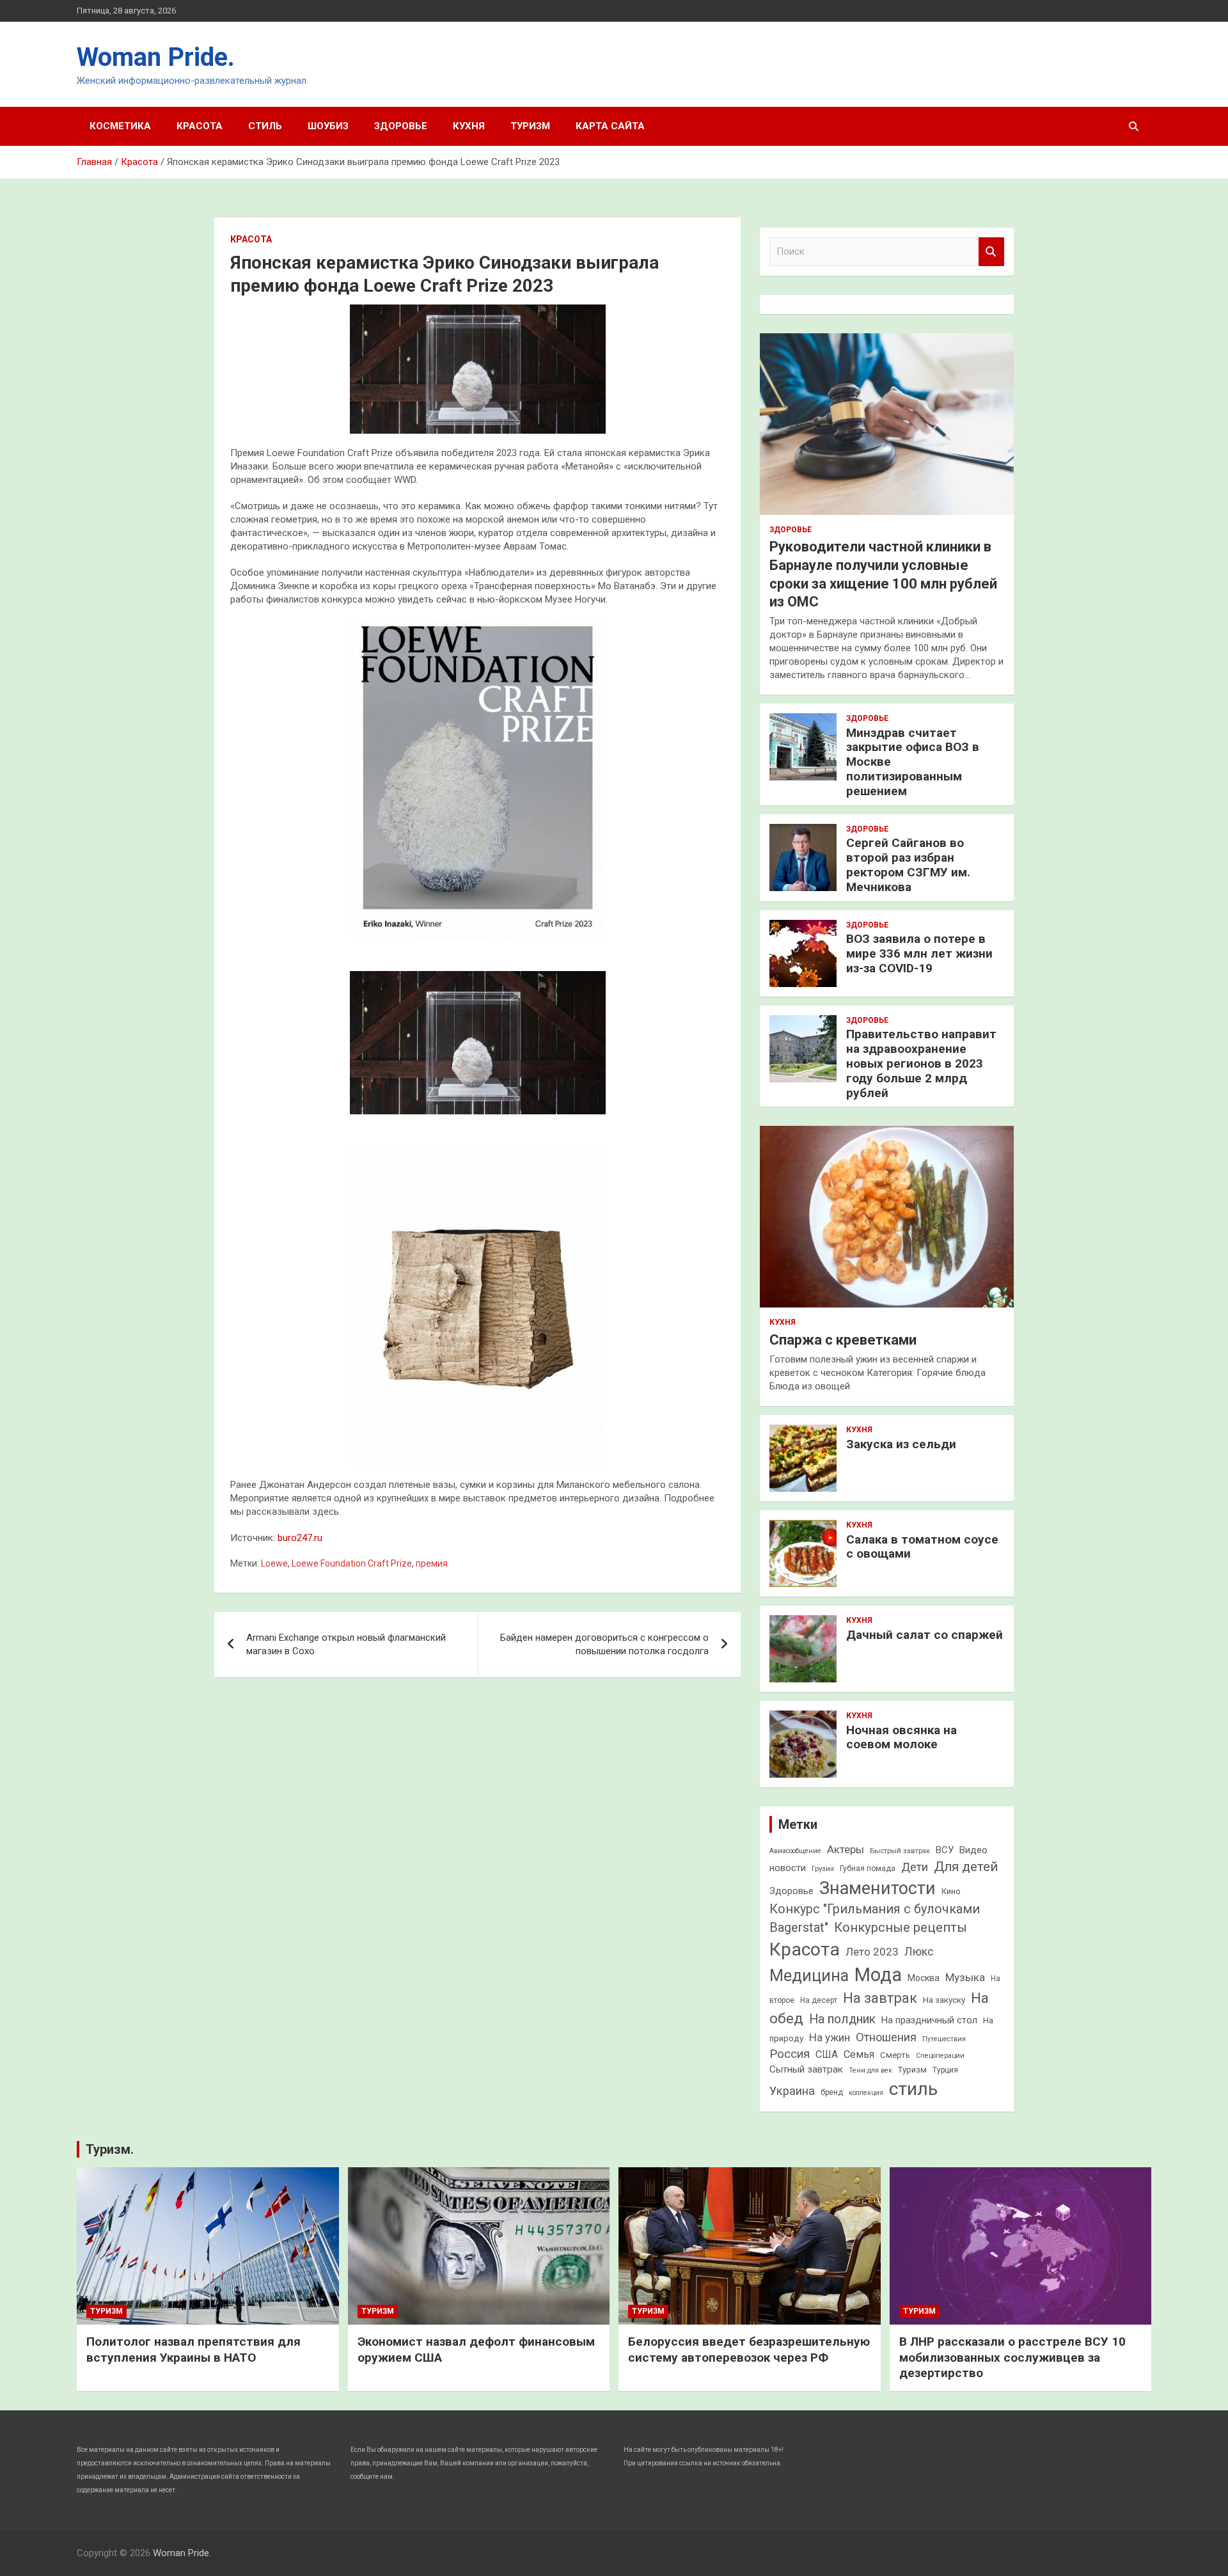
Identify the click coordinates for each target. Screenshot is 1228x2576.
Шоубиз (328, 126)
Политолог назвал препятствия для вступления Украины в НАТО (193, 2350)
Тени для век (870, 2070)
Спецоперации (940, 2056)
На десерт (819, 2000)
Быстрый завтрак (900, 1851)
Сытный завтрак (806, 2069)
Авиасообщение (795, 1851)
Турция (945, 2070)
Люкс (919, 1952)
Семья (859, 2054)
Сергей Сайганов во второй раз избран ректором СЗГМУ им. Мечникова (908, 865)
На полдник (842, 2019)
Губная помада (868, 1869)
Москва (924, 1978)
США (827, 2054)
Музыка (965, 1977)
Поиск (991, 252)
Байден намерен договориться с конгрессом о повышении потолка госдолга (604, 1644)
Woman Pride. (156, 57)
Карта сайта (610, 126)
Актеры (846, 1849)
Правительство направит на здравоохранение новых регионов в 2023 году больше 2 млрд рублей (921, 1063)
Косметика (120, 126)
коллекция (866, 2093)
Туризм (530, 126)
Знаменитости (878, 1888)
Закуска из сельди (901, 1444)
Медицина (809, 1976)
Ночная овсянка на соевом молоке (901, 1737)
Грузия (823, 1869)
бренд (832, 2092)
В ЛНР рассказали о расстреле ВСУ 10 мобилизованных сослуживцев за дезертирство (1012, 2357)
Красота (200, 126)
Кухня (469, 126)
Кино (951, 1891)
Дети (915, 1867)
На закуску (944, 2000)
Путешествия (944, 2039)
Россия (790, 2054)
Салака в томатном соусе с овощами (922, 1547)
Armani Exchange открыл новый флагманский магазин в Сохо (346, 1644)
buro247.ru (300, 1538)
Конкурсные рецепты (901, 1927)
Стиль (265, 126)
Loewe (274, 1563)
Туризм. (110, 2149)
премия (432, 1563)
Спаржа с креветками (843, 1340)
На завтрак (880, 1998)
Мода (878, 1975)
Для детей (966, 1867)
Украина (792, 2091)
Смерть (895, 2055)
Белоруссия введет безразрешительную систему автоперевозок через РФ (749, 2350)
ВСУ (945, 1850)
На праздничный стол (929, 2020)
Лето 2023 (872, 1952)
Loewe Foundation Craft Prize (352, 1563)
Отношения (886, 2037)
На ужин (830, 2037)
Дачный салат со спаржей (925, 1635)
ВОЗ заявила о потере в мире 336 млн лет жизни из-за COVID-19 (919, 953)
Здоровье (401, 126)
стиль (913, 2089)
